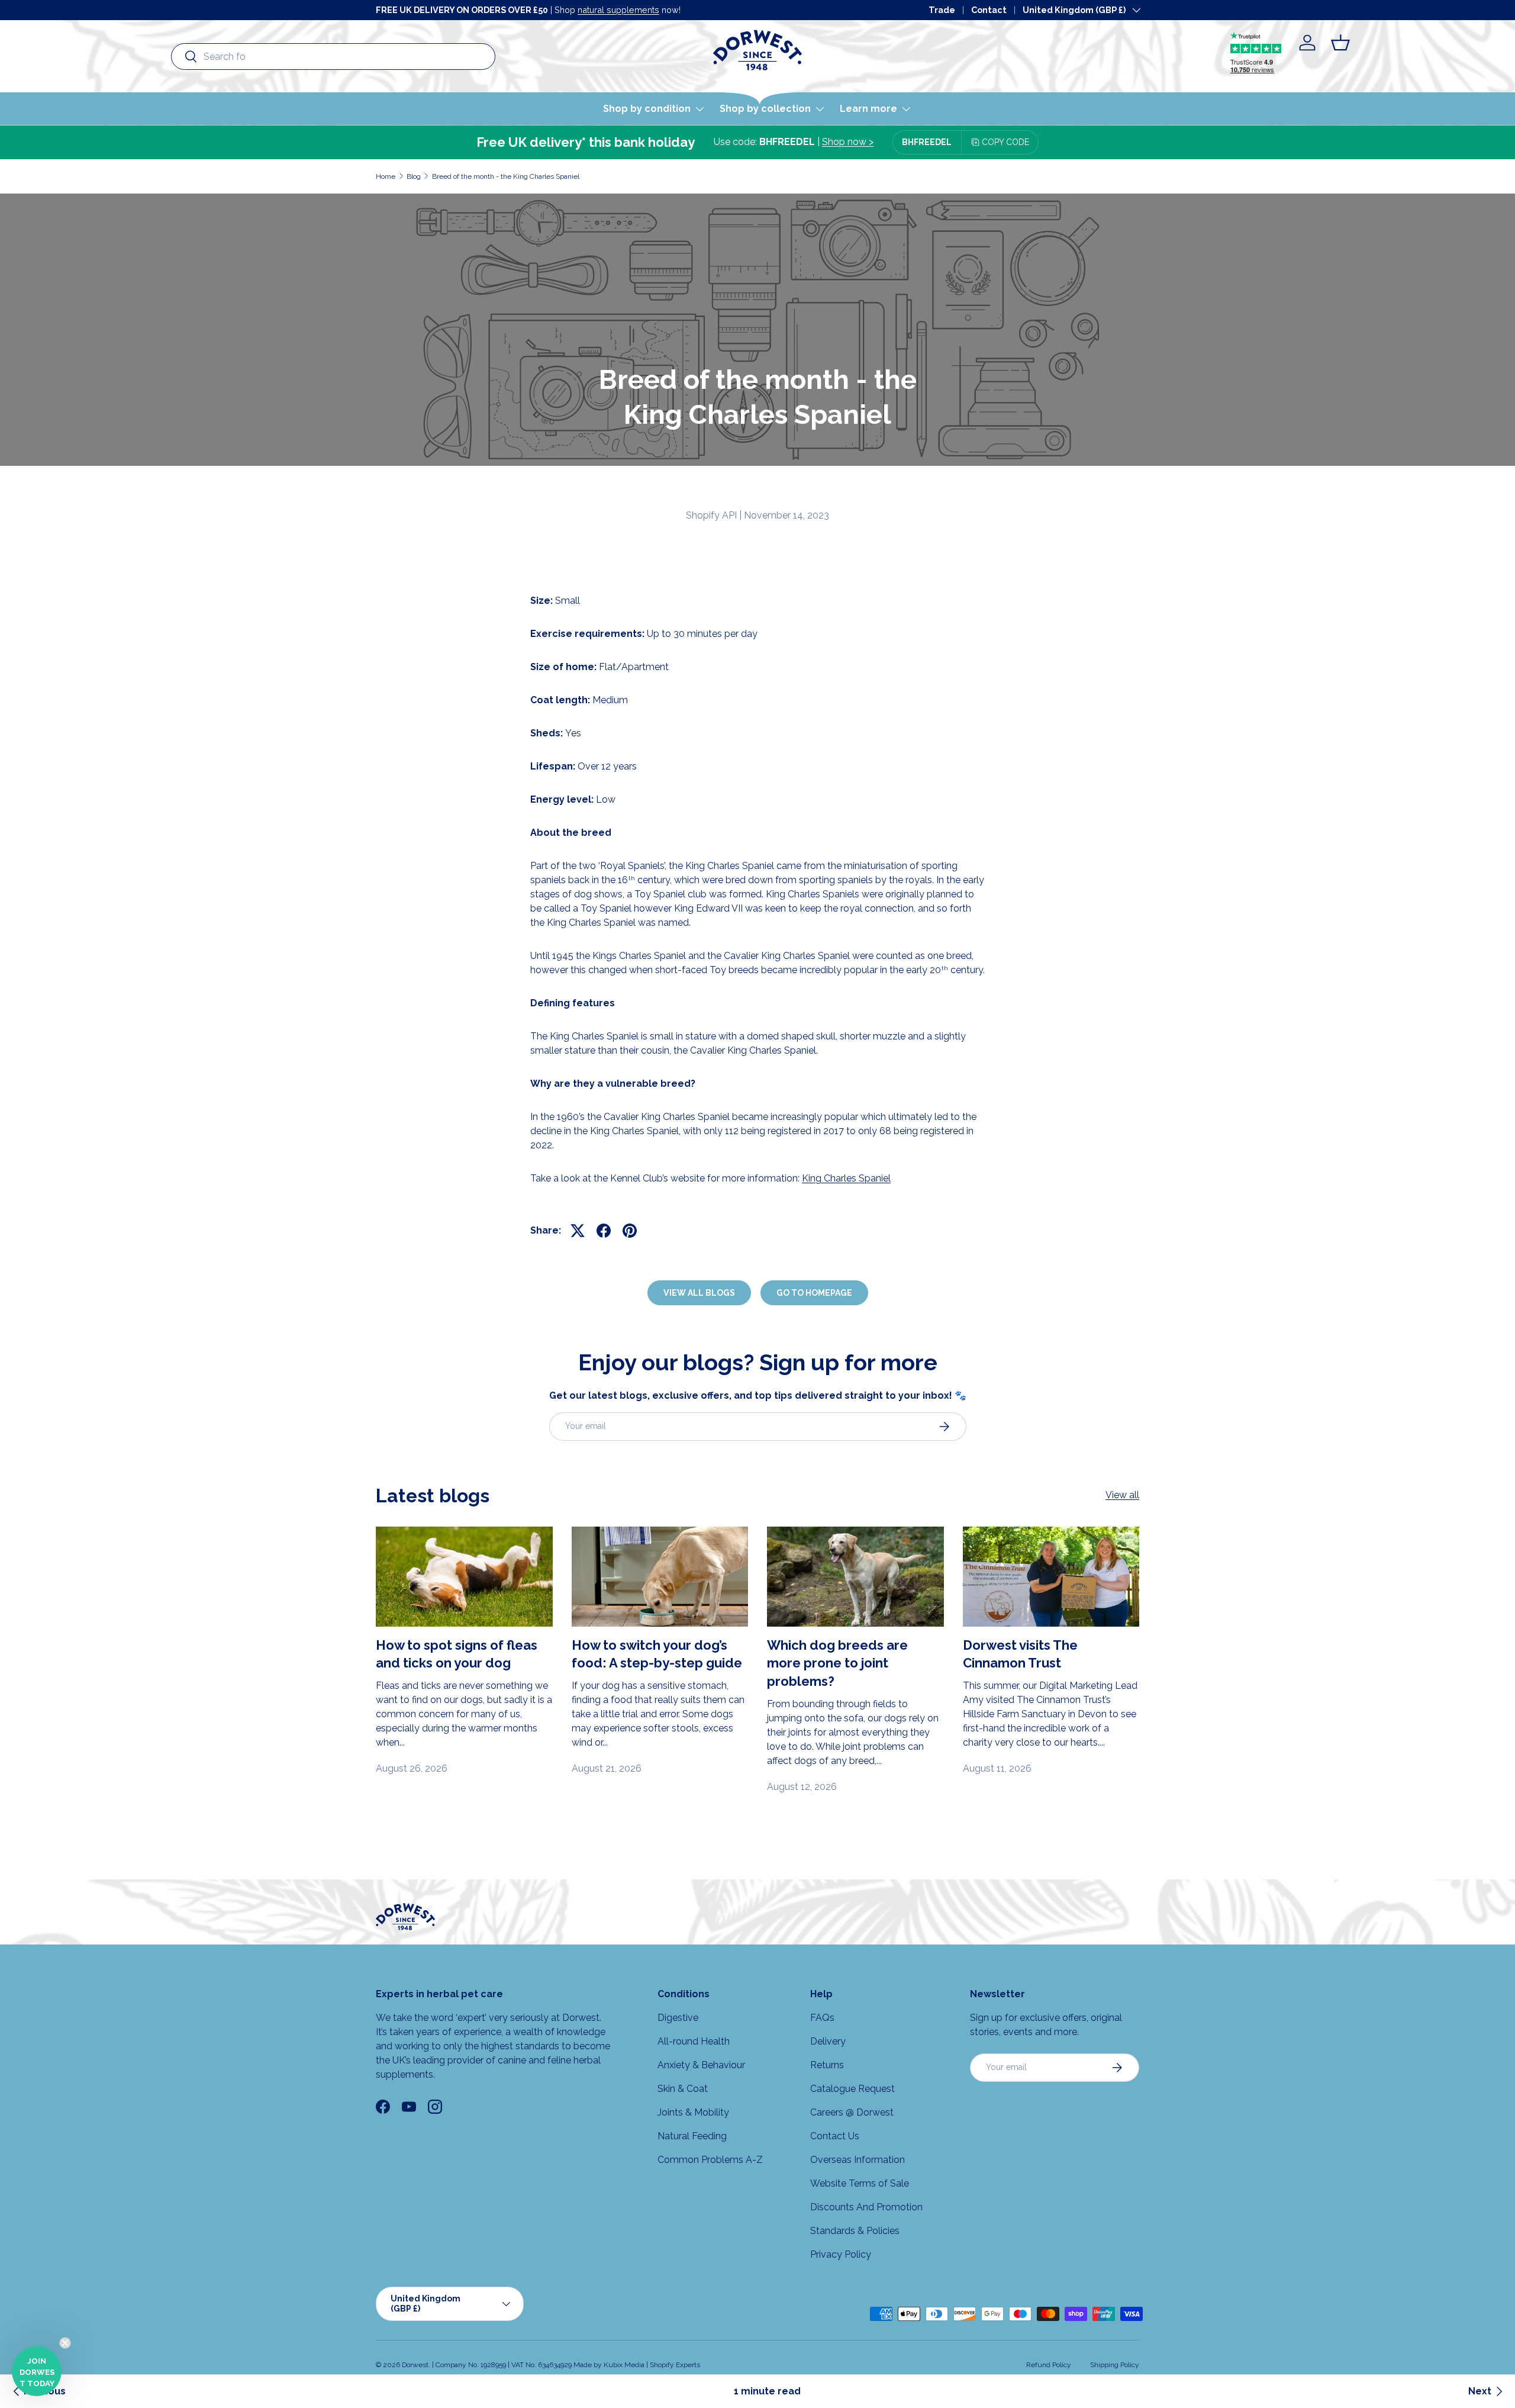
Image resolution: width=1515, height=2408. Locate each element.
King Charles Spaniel (846, 1178)
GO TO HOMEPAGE (814, 1293)
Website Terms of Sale (860, 2183)
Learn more (868, 109)
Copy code (1005, 142)
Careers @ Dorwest (852, 2112)
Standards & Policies (855, 2231)
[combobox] (333, 57)
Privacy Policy (841, 2254)
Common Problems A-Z (710, 2160)
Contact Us (835, 2136)
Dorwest (415, 2365)
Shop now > (848, 142)
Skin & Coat (683, 2089)
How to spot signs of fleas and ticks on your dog (457, 1654)
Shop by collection (765, 109)
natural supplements (618, 10)
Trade (942, 10)
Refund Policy (1049, 2365)
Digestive (678, 2018)
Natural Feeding (692, 2136)
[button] (1340, 43)
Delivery (828, 2041)
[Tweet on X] (578, 1231)
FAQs (822, 2018)
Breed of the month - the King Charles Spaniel (506, 176)
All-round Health (694, 2041)
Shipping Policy (1115, 2365)
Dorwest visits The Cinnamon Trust (1020, 1654)
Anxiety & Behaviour (701, 2065)
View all (1122, 1495)
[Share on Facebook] (604, 1231)
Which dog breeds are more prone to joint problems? (837, 1663)
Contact (989, 10)
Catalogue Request (852, 2089)
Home (386, 176)
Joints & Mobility (693, 2112)
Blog (414, 176)
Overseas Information (858, 2160)
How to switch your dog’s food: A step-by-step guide (657, 1654)
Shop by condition (647, 109)
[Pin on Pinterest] (630, 1231)
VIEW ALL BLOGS (699, 1293)
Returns (827, 2065)
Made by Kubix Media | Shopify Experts (637, 2365)
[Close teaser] (65, 2343)
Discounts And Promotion (866, 2207)
